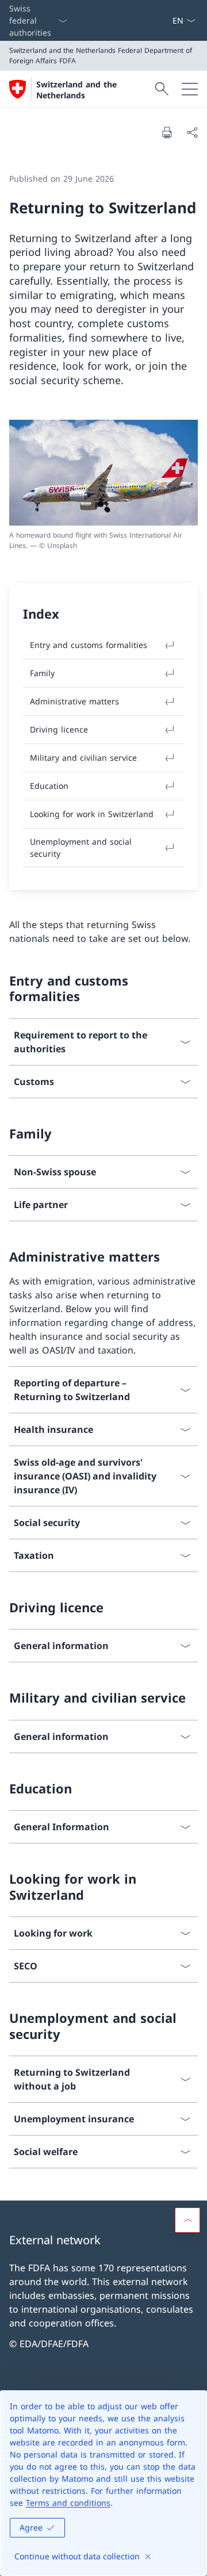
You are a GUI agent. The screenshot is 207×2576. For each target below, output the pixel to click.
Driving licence (59, 729)
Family (42, 673)
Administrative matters (74, 701)
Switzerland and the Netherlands (76, 90)
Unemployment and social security (81, 848)
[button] (187, 2220)
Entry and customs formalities (89, 645)
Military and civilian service (83, 758)
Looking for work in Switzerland (92, 814)
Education (49, 786)
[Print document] (167, 132)
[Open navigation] (190, 89)
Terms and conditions (68, 2503)
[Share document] (192, 132)
